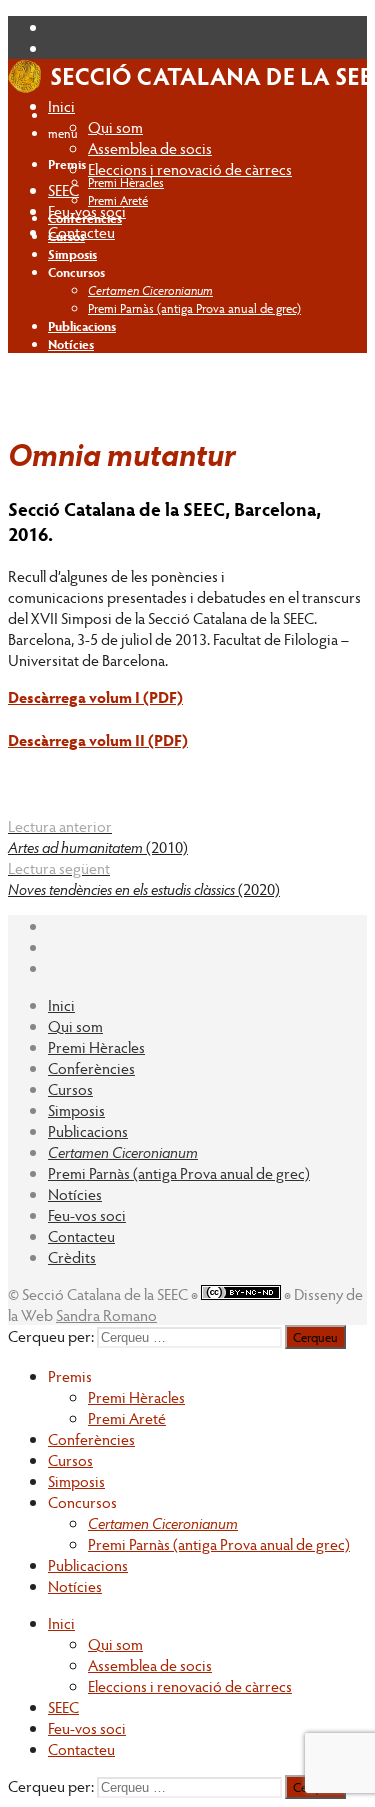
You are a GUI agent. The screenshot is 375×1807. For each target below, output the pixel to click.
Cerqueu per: (51, 1335)
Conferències (91, 1067)
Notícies (75, 1193)
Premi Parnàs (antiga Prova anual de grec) (194, 308)
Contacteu (81, 1235)
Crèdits (72, 1256)
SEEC (63, 189)
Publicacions (88, 1130)
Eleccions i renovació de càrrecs (190, 168)
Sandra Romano (106, 1314)
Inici (61, 105)
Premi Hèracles (126, 182)
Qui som (115, 126)
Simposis (76, 1109)
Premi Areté (118, 200)
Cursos (70, 1088)
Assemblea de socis (150, 147)
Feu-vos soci (87, 1214)
